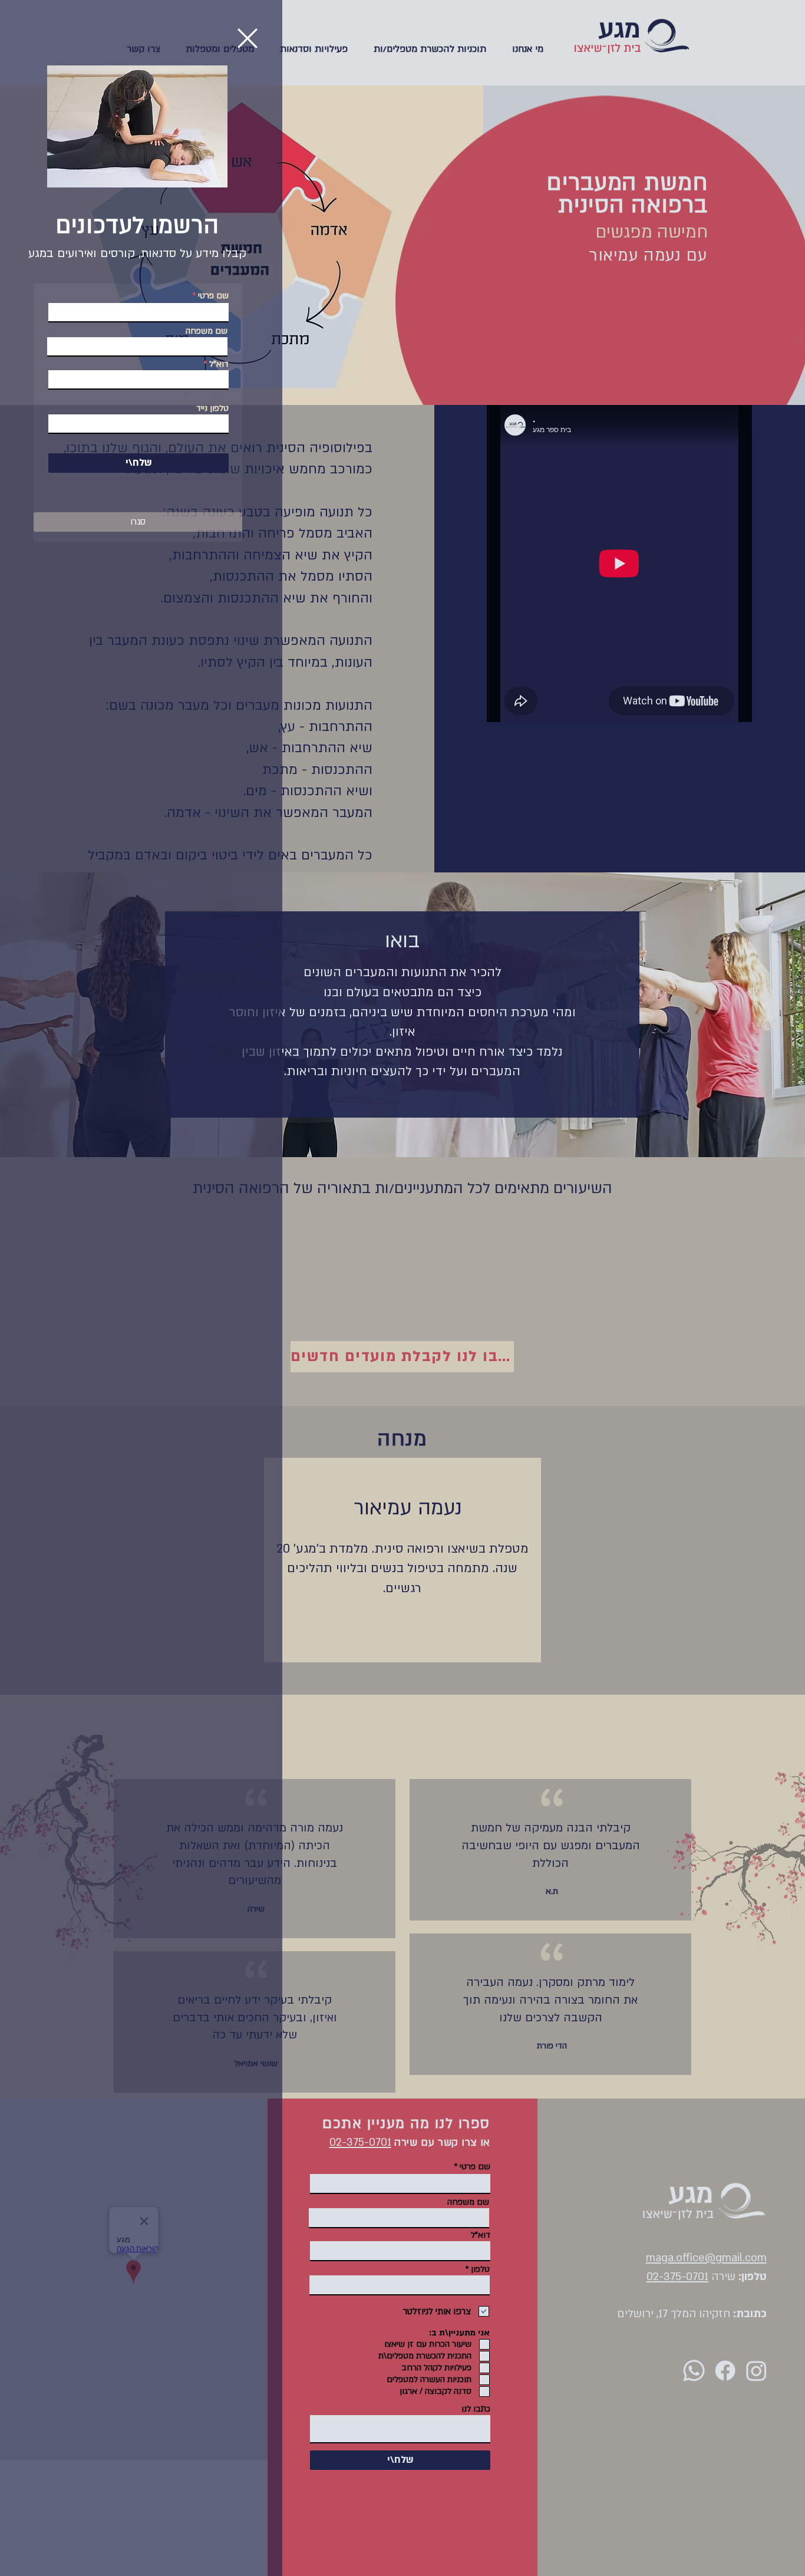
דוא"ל (219, 364)
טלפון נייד (212, 409)
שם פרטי (213, 296)
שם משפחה (207, 331)
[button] (248, 38)
